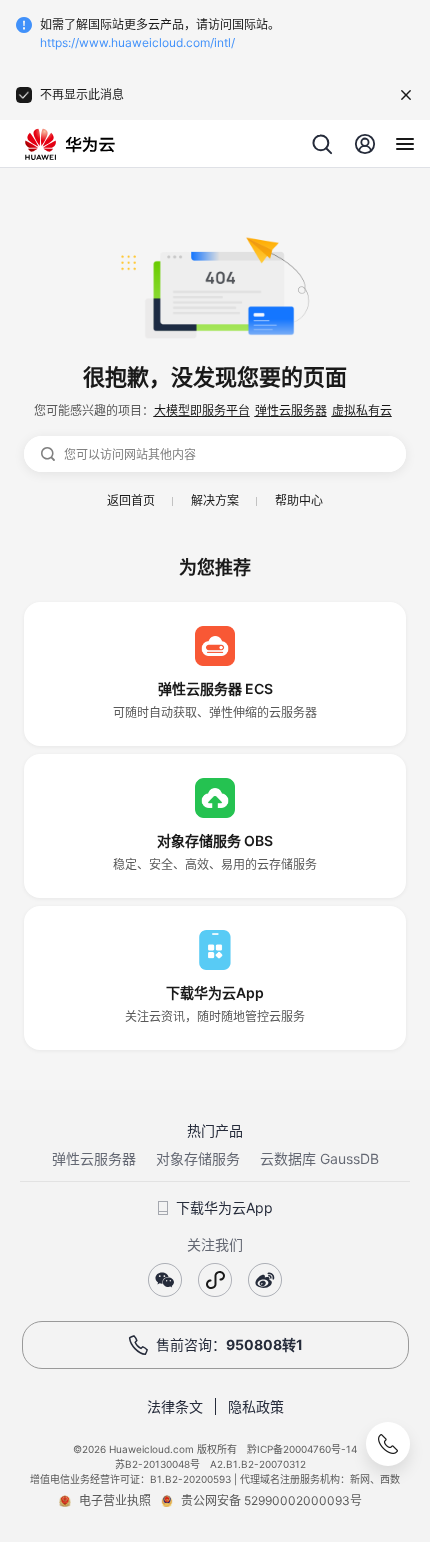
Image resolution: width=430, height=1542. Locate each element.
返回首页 (131, 500)
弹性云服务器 (291, 410)
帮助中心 (299, 500)
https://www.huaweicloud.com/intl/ (137, 42)
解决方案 (215, 500)
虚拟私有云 (362, 410)
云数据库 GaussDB (319, 1158)
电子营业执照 (115, 1500)
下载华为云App (224, 1207)
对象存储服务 (198, 1158)
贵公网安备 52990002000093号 (271, 1500)
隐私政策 (256, 1406)
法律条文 (175, 1406)
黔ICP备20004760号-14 (302, 1449)
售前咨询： (229, 1344)
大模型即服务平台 (202, 410)
